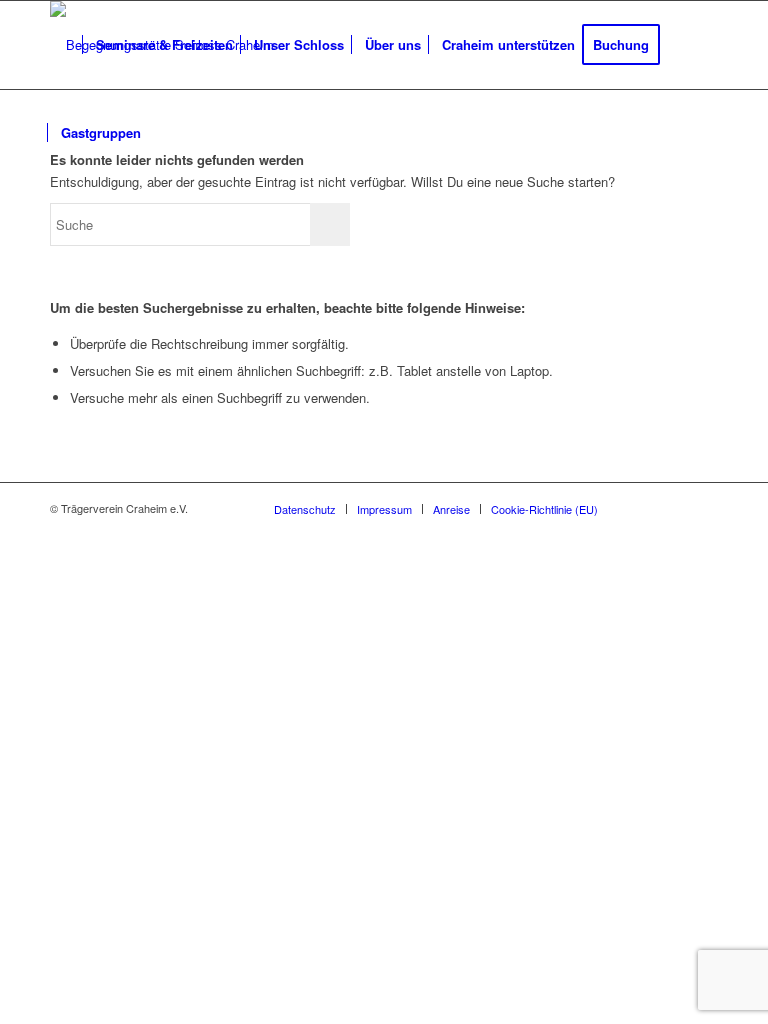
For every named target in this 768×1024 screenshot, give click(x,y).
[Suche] (167, 133)
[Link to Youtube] (703, 508)
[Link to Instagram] (673, 508)
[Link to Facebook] (643, 508)
